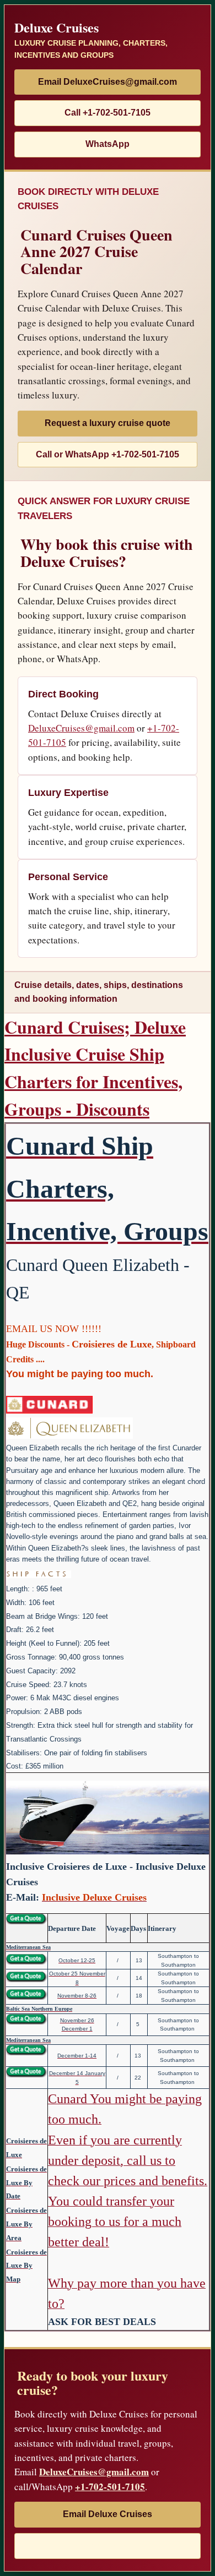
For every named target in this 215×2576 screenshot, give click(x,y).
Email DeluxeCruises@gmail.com (108, 82)
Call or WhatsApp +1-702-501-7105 (108, 454)
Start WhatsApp (108, 2545)
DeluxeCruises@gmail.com (81, 728)
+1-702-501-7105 (110, 2487)
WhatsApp (108, 144)
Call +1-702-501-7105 (108, 113)
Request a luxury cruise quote (108, 423)
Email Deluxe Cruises (108, 2514)
